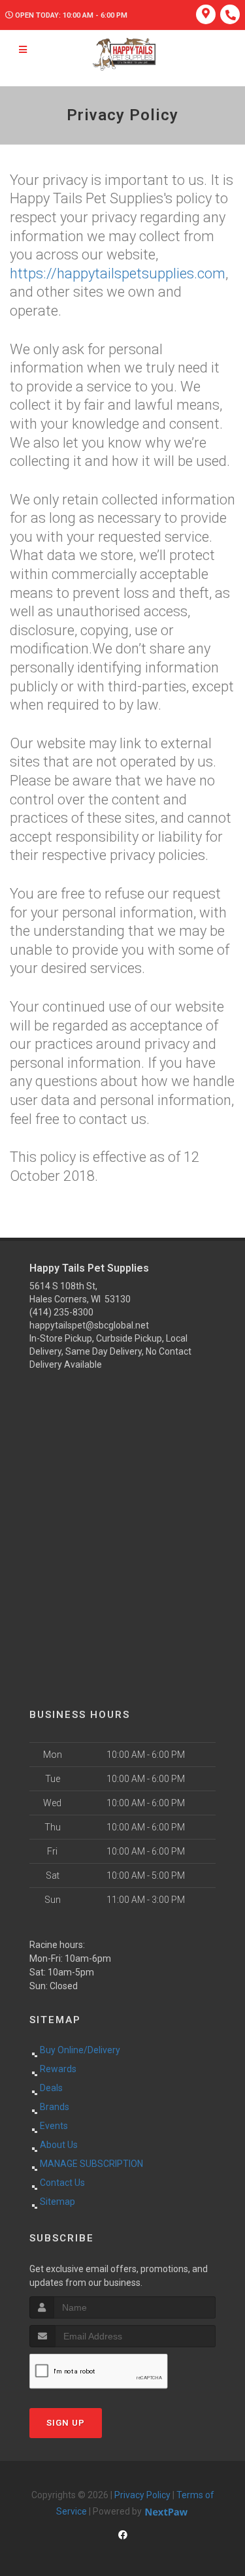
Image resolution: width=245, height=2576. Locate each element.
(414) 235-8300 (61, 1312)
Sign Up (66, 2423)
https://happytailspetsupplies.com (118, 273)
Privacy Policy (142, 2495)
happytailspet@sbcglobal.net (89, 1325)
